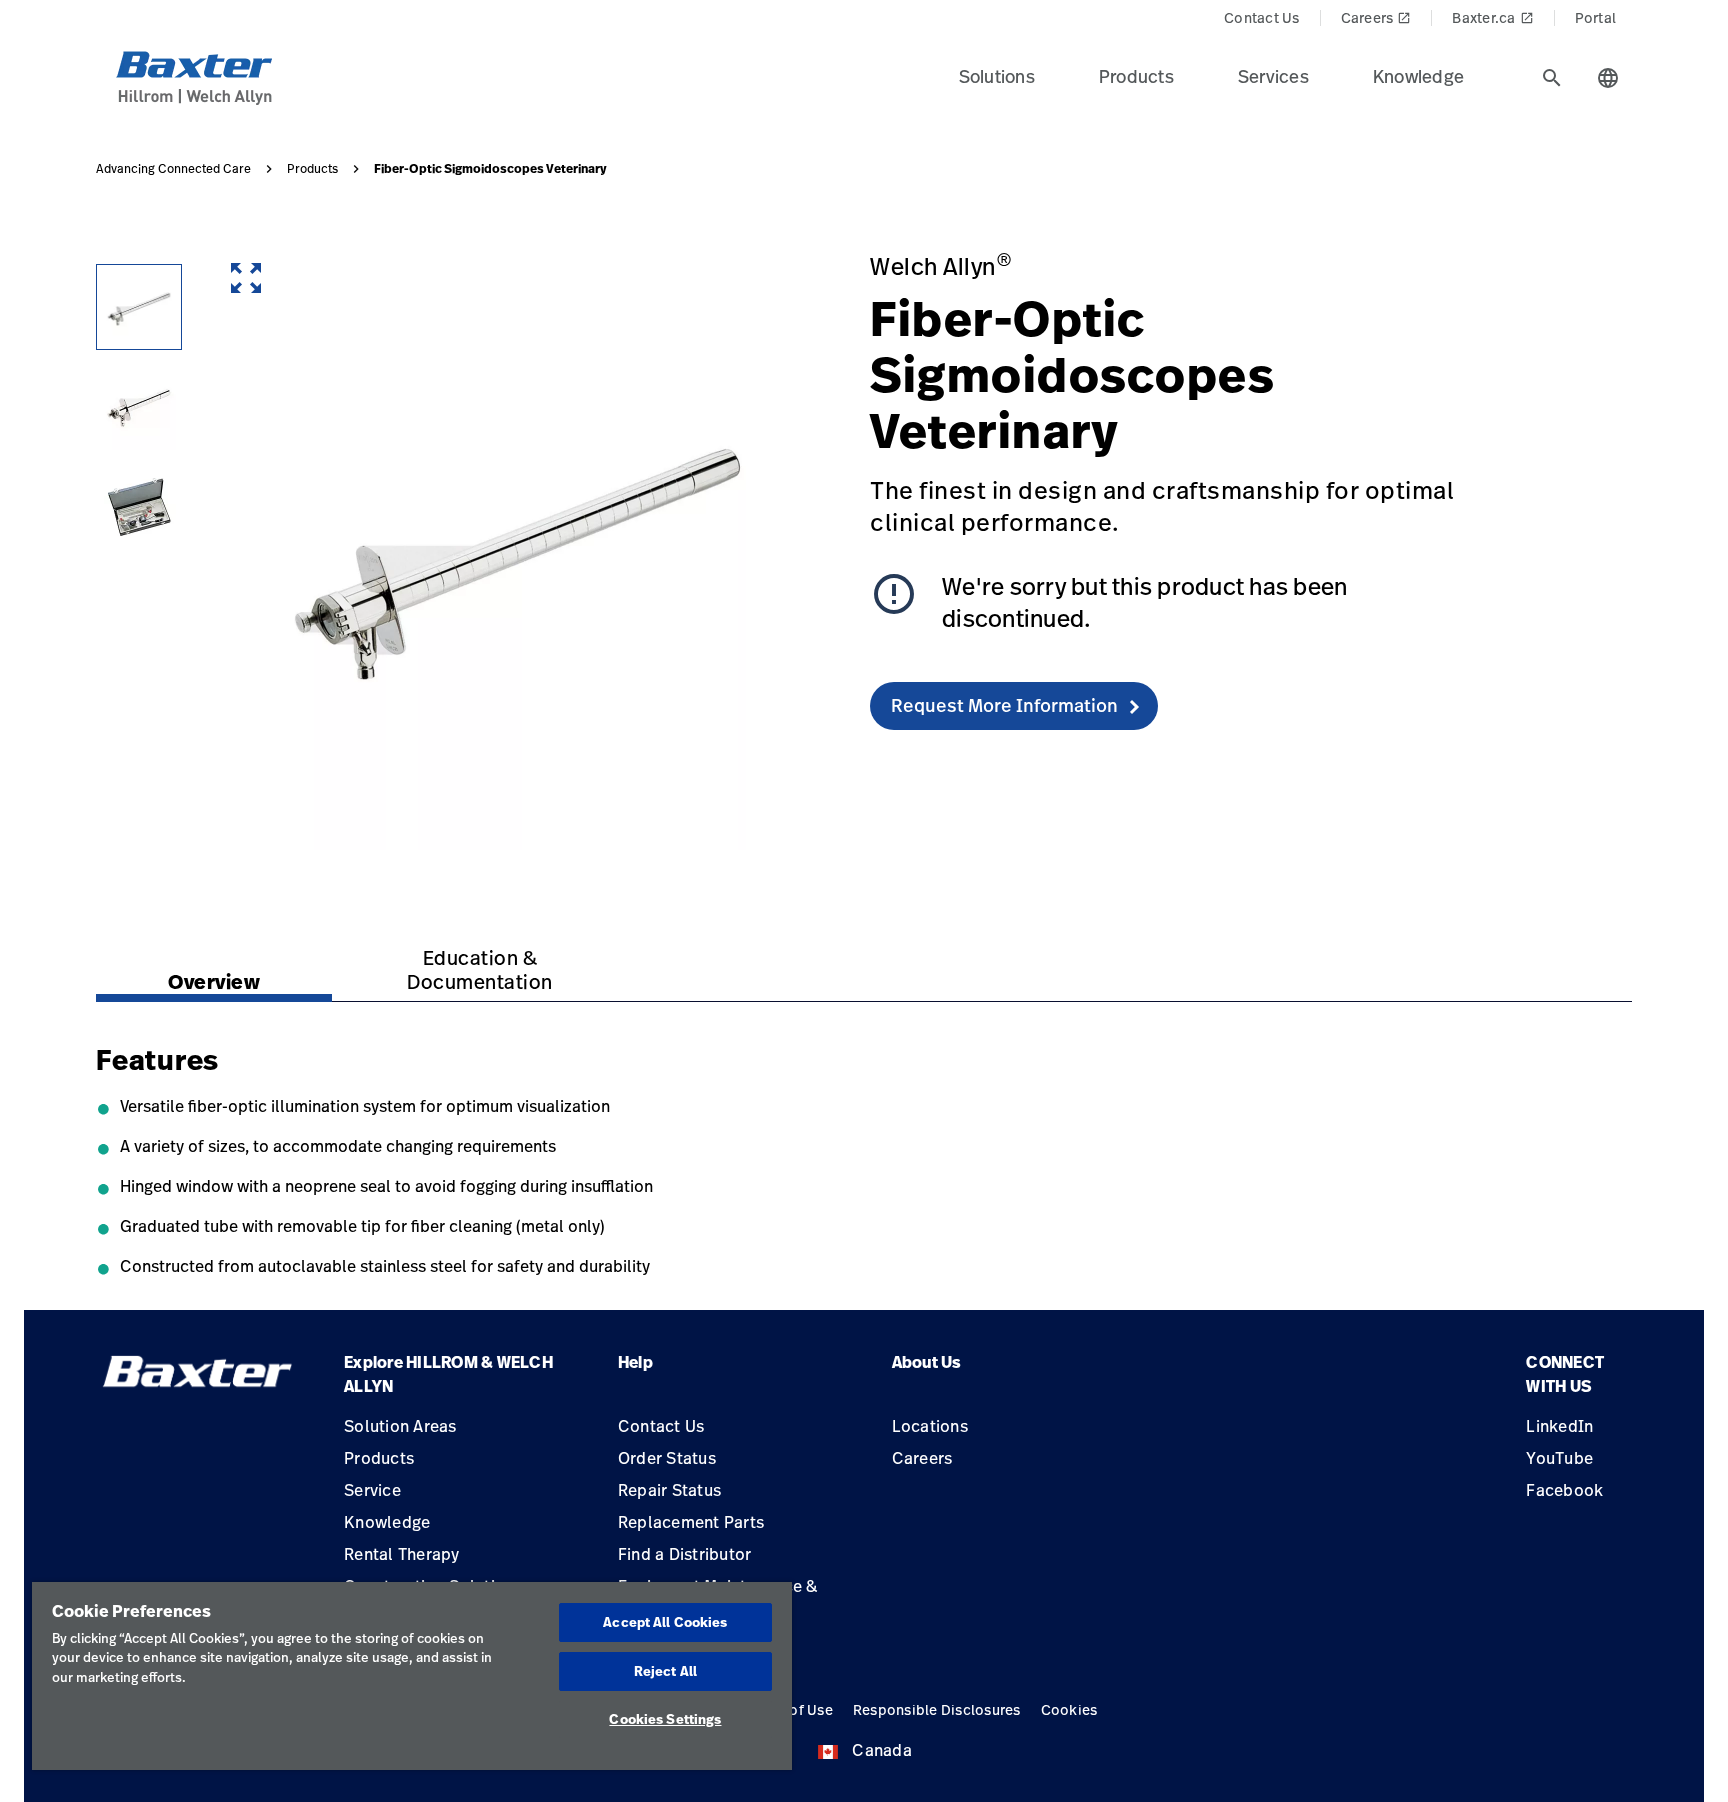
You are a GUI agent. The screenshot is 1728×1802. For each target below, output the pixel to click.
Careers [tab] (1376, 17)
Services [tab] (1273, 76)
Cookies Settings (665, 1719)
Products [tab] (1136, 76)
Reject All (665, 1671)
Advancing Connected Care (173, 169)
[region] (412, 1676)
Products (312, 169)
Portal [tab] (1596, 17)
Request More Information (1004, 705)
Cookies (1069, 1709)
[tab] (1552, 78)
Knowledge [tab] (1418, 76)
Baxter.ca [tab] (1492, 17)
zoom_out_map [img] (246, 278)
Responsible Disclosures (937, 1709)
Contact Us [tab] (1262, 17)
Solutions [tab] (997, 76)
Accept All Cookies (665, 1622)
